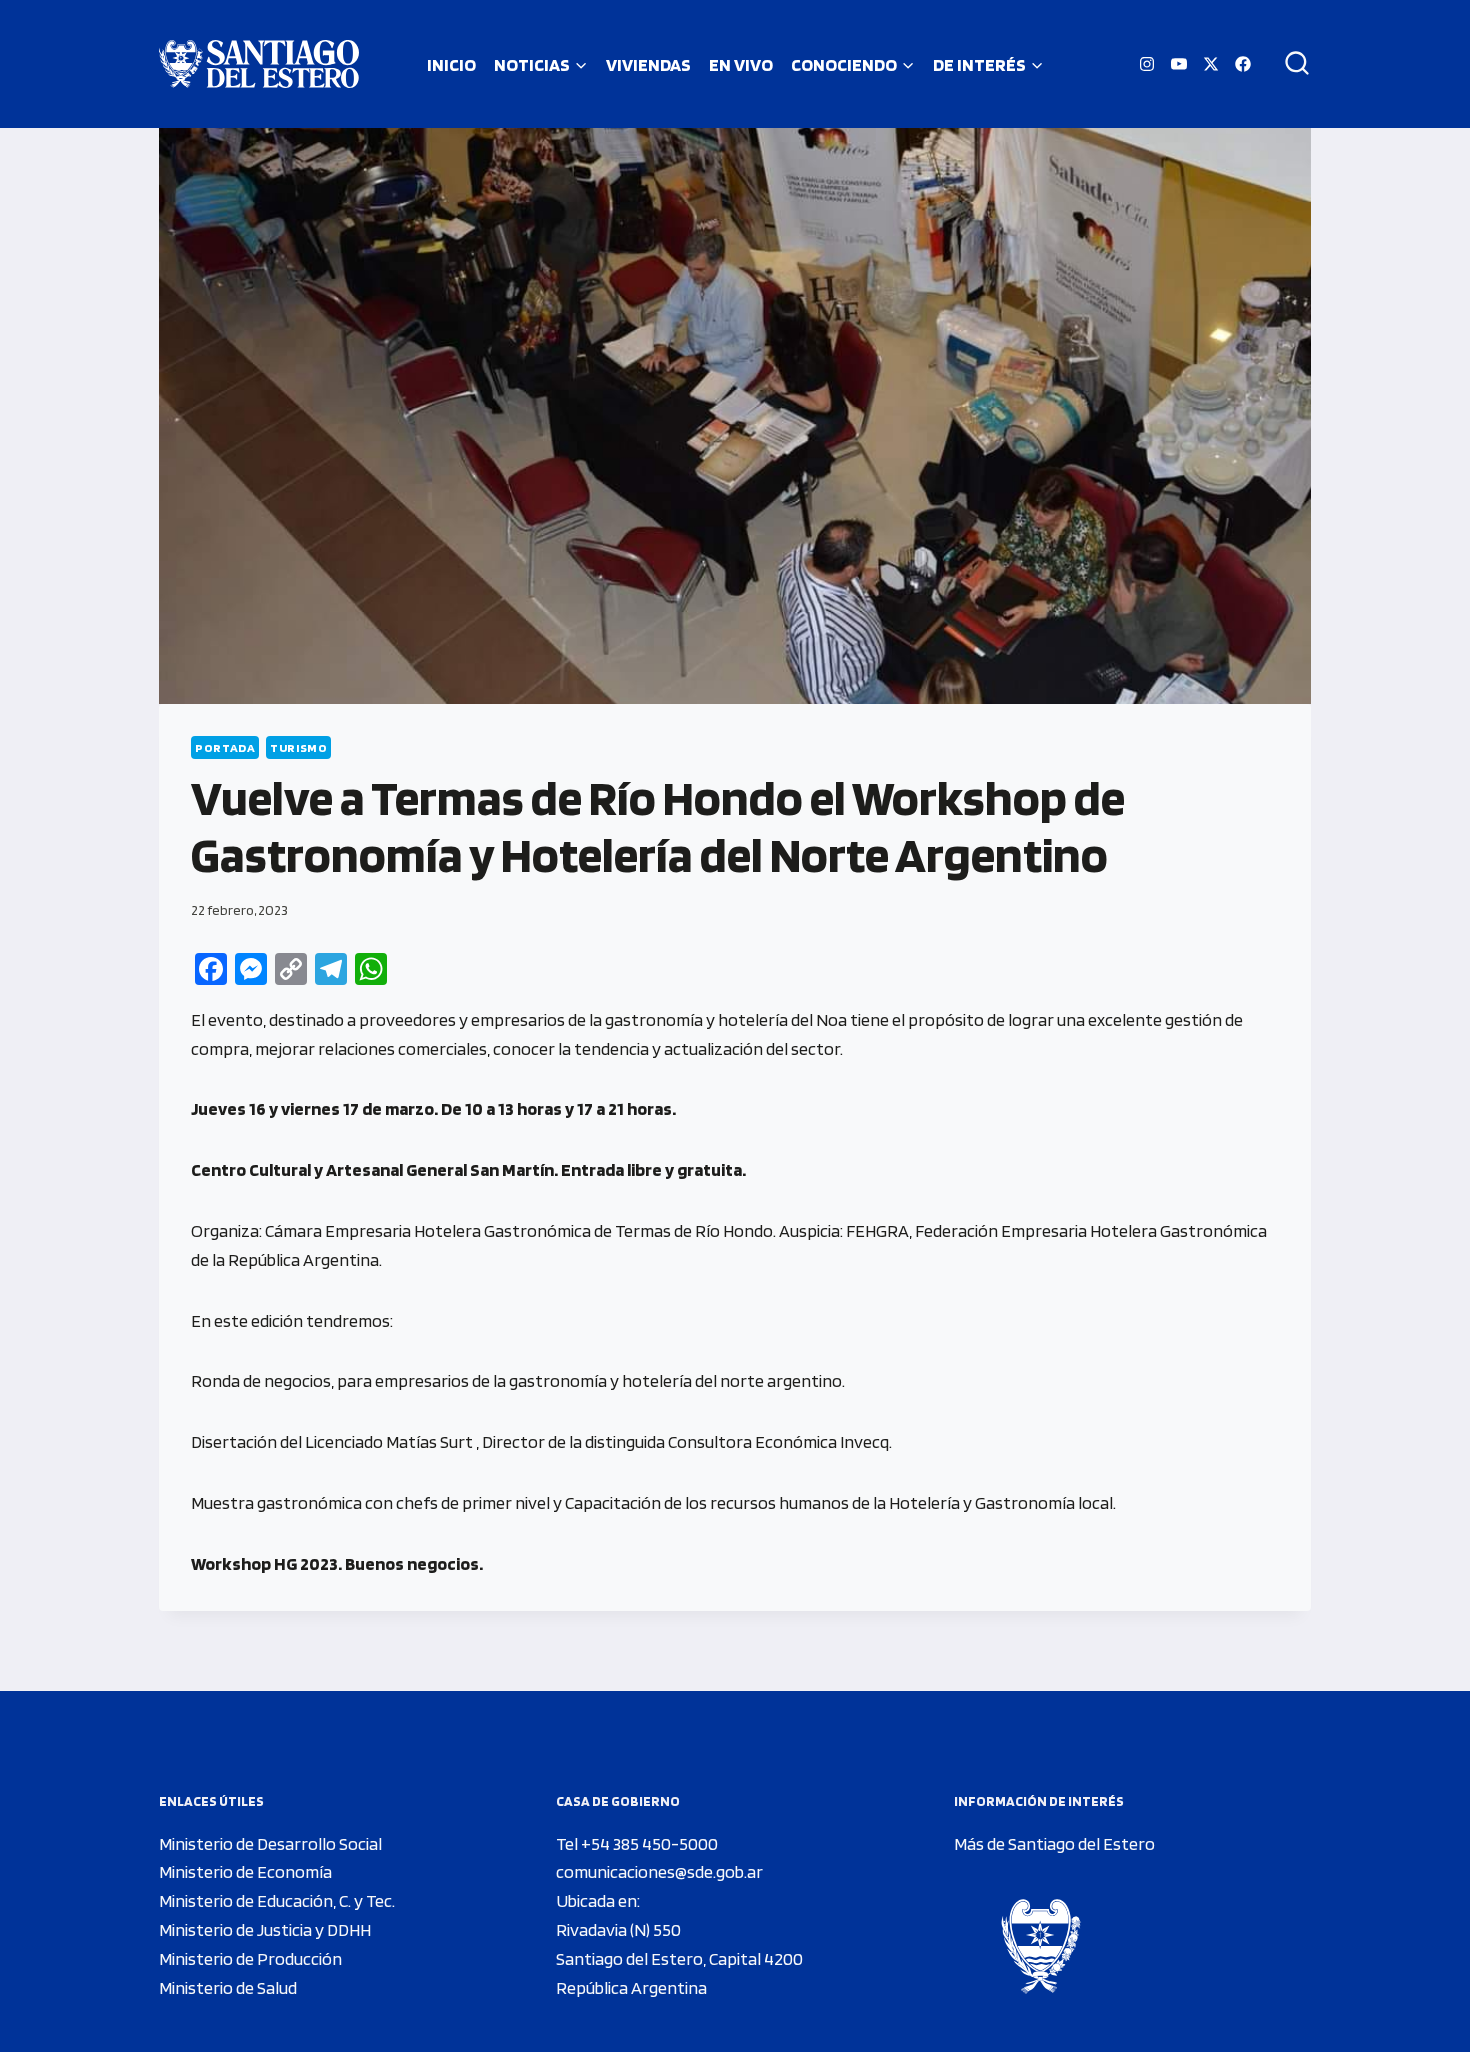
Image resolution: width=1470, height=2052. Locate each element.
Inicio (451, 64)
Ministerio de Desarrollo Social (270, 1843)
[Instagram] (1147, 64)
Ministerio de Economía (245, 1871)
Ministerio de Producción (250, 1958)
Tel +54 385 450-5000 (637, 1843)
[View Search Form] (1290, 64)
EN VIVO (741, 64)
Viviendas (648, 64)
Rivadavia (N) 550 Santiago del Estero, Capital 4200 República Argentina (679, 1958)
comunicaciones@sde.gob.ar (659, 1871)
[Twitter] (1211, 64)
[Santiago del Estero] (259, 64)
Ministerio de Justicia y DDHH (265, 1929)
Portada (225, 747)
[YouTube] (1179, 64)
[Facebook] (1243, 64)
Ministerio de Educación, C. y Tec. (277, 1900)
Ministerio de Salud (228, 1987)
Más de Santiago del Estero (1054, 1843)
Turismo (298, 747)
